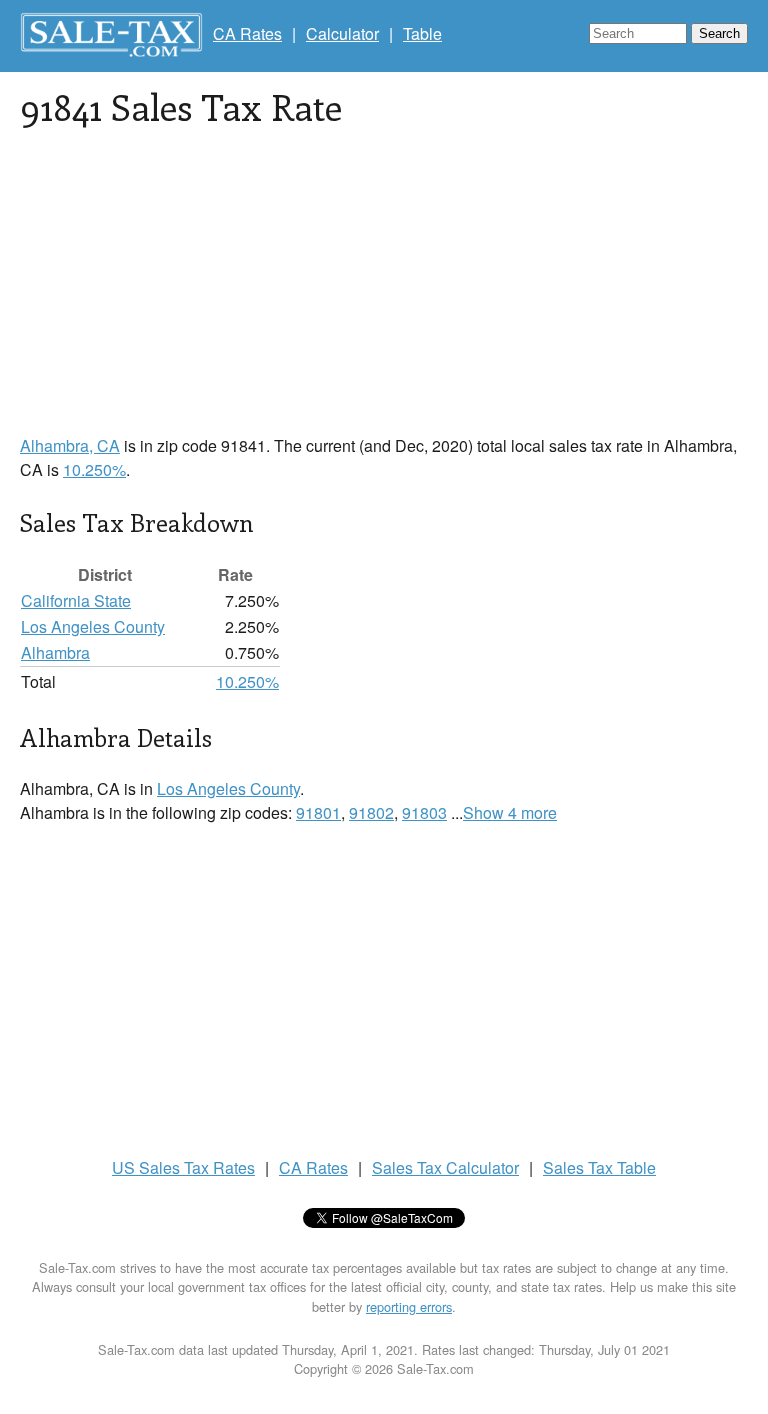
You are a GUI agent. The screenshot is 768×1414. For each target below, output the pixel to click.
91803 (424, 812)
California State (76, 600)
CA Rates (247, 33)
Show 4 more (510, 812)
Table (422, 33)
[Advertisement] (384, 294)
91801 (318, 812)
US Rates (183, 1167)
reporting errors (409, 1306)
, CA (70, 445)
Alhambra (55, 652)
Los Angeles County (93, 626)
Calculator (342, 33)
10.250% (94, 469)
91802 (371, 812)
